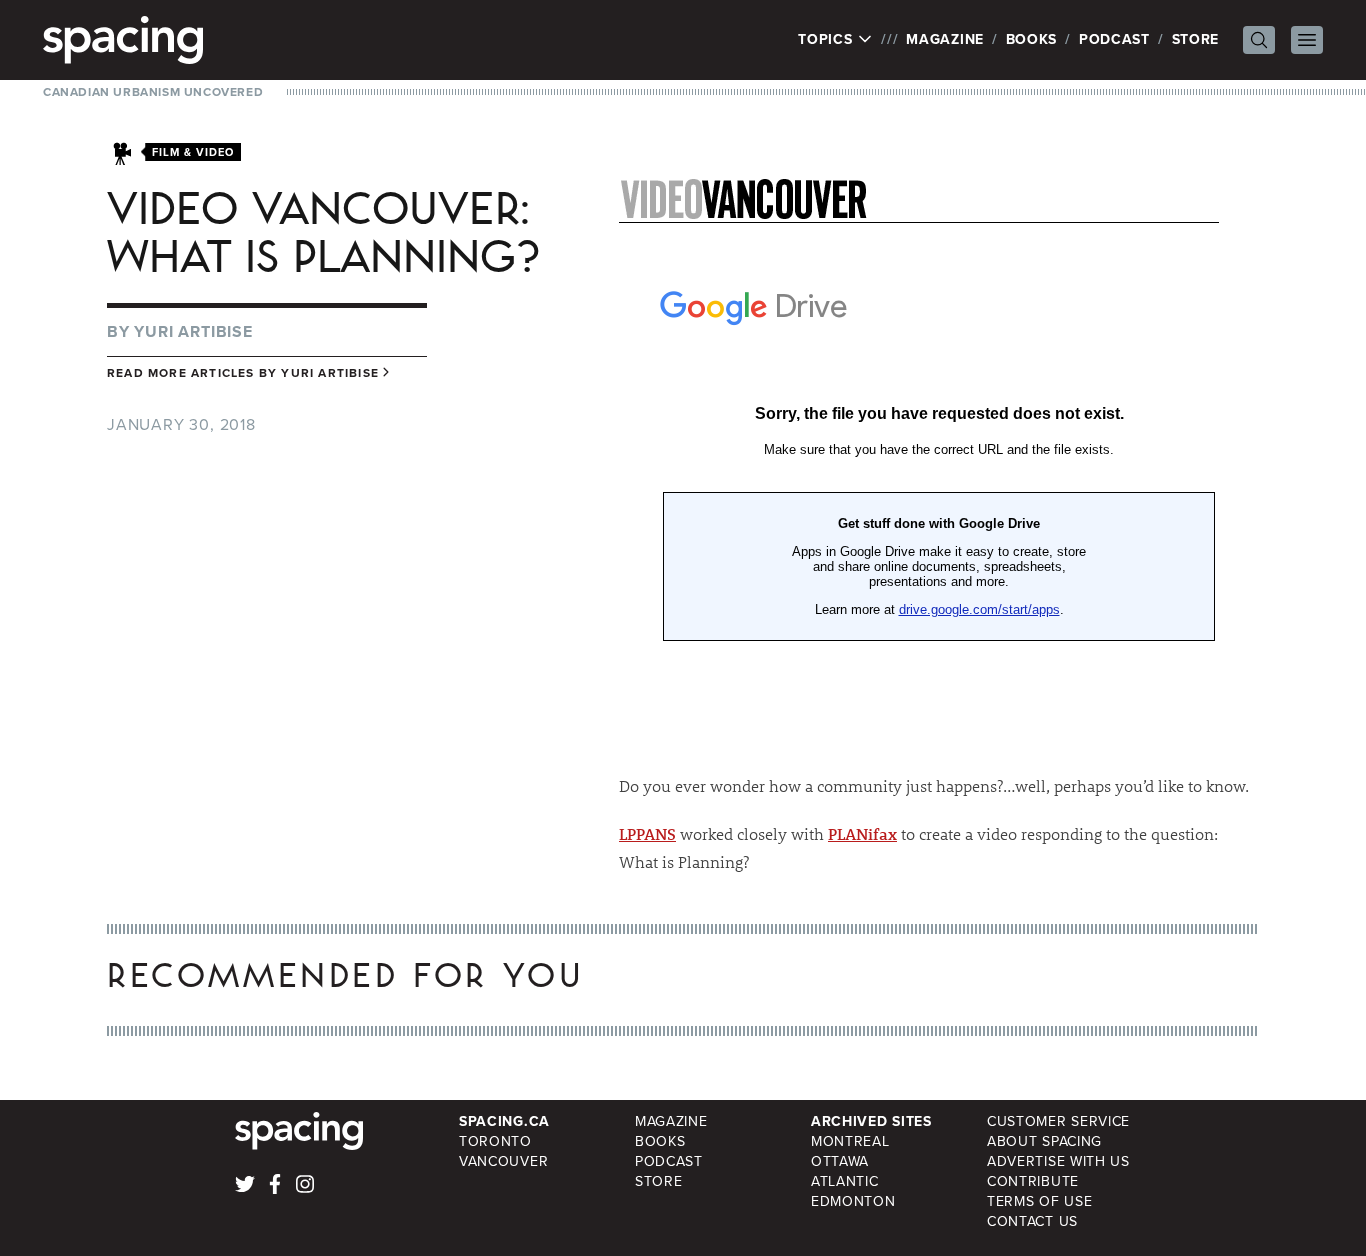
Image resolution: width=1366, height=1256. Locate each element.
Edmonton (853, 1201)
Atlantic (845, 1181)
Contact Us (1032, 1221)
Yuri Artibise (193, 331)
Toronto (495, 1141)
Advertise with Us (1058, 1161)
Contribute (1033, 1181)
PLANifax (862, 833)
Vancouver (503, 1161)
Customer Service (1058, 1121)
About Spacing (1044, 1141)
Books (1032, 39)
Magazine (945, 39)
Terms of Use (1039, 1201)
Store (1196, 39)
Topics (827, 40)
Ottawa (840, 1161)
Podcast (1114, 39)
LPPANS (647, 833)
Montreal (850, 1141)
